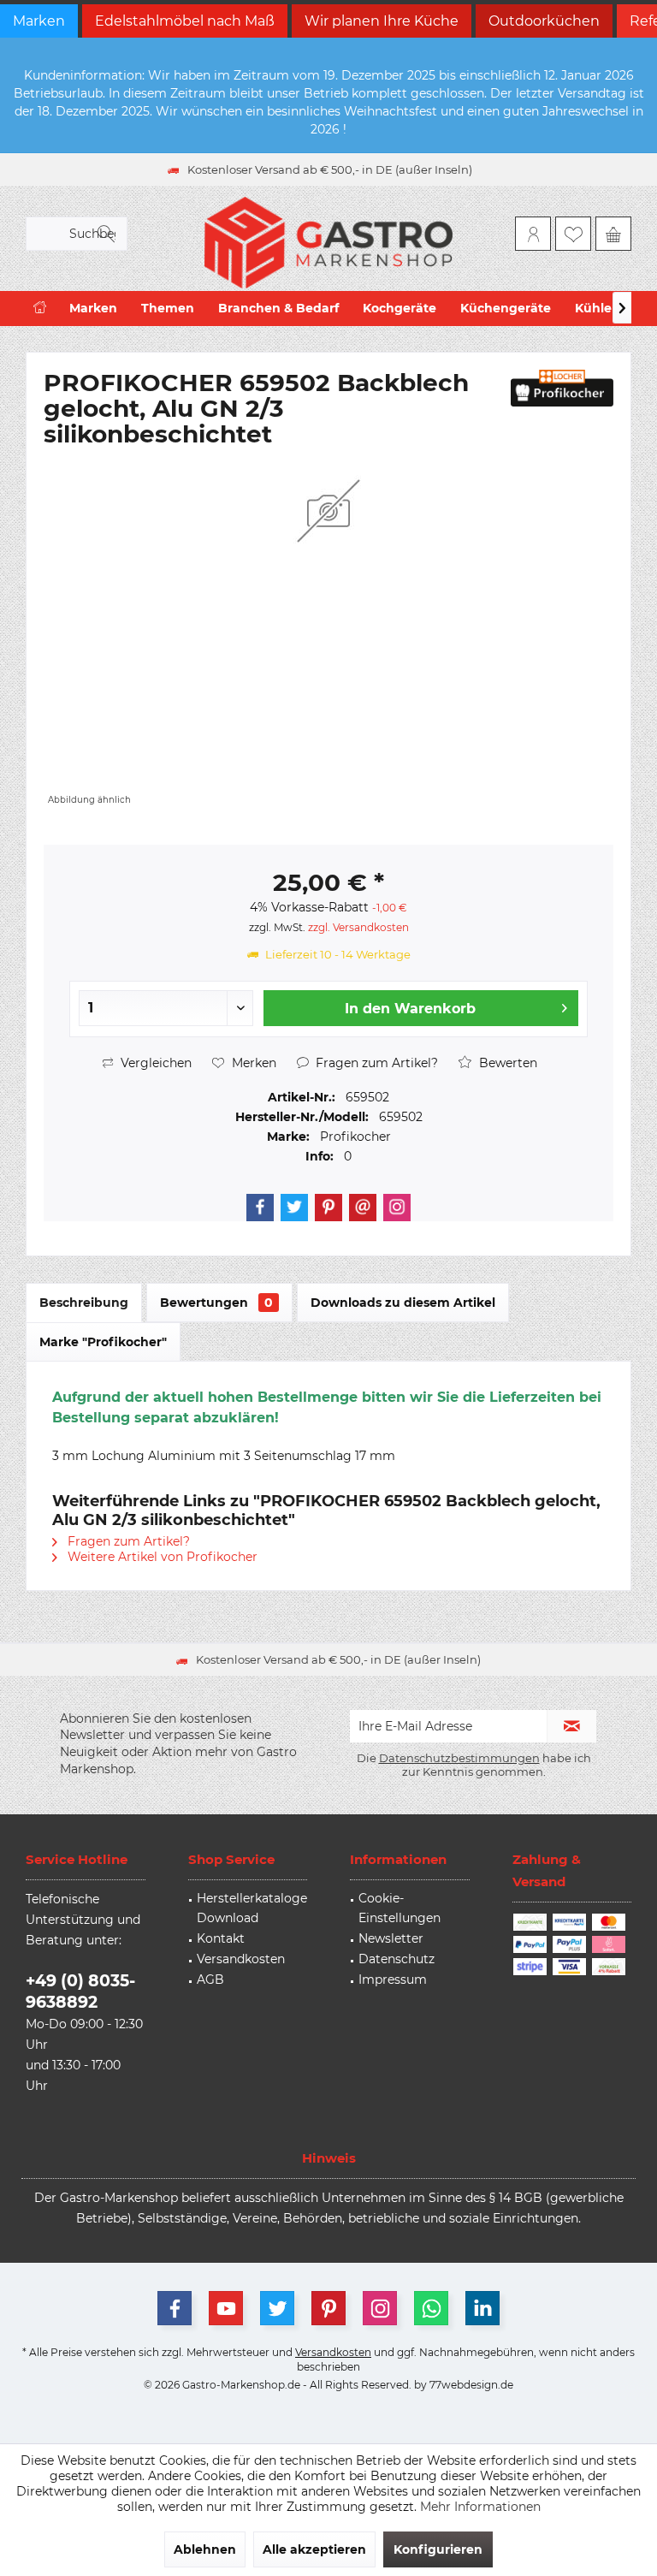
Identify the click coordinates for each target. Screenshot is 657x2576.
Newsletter (391, 1938)
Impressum (393, 1979)
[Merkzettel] (573, 234)
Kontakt (221, 1938)
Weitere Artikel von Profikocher (161, 1557)
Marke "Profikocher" (103, 1342)
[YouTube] (226, 2308)
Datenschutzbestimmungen (459, 1758)
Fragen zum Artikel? (375, 1063)
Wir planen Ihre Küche (382, 21)
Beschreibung (84, 1303)
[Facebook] (260, 1208)
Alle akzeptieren (314, 2549)
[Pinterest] (328, 1208)
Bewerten (506, 1063)
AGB (210, 1979)
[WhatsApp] (431, 2308)
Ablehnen (205, 2549)
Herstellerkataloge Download (252, 1908)
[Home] (40, 309)
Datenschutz (397, 1959)
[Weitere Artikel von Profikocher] (562, 388)
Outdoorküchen (544, 21)
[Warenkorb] (613, 234)
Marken (39, 21)
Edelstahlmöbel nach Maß (185, 21)
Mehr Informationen (480, 2507)
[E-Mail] (363, 1208)
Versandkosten (241, 1959)
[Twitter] (294, 1208)
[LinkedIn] (482, 2308)
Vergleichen (154, 1063)
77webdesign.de (471, 2385)
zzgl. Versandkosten (358, 927)
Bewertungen (216, 1303)
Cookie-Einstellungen (400, 1908)
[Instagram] (397, 1208)
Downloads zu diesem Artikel (403, 1303)
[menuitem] (613, 234)
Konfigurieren (438, 2549)
